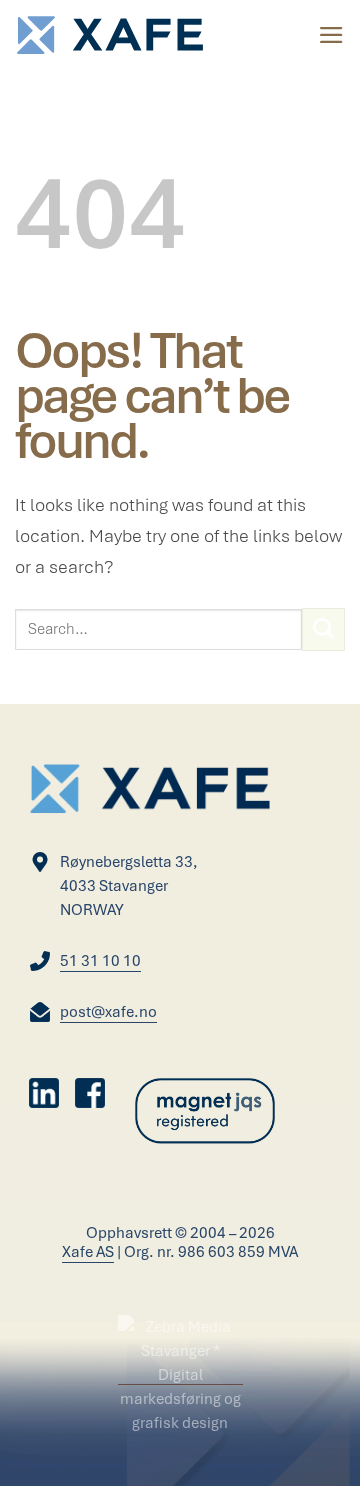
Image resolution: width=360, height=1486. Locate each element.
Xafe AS (88, 1252)
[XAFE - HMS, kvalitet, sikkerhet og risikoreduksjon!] (110, 35)
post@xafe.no (108, 1012)
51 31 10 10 (100, 961)
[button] (331, 35)
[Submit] (323, 629)
